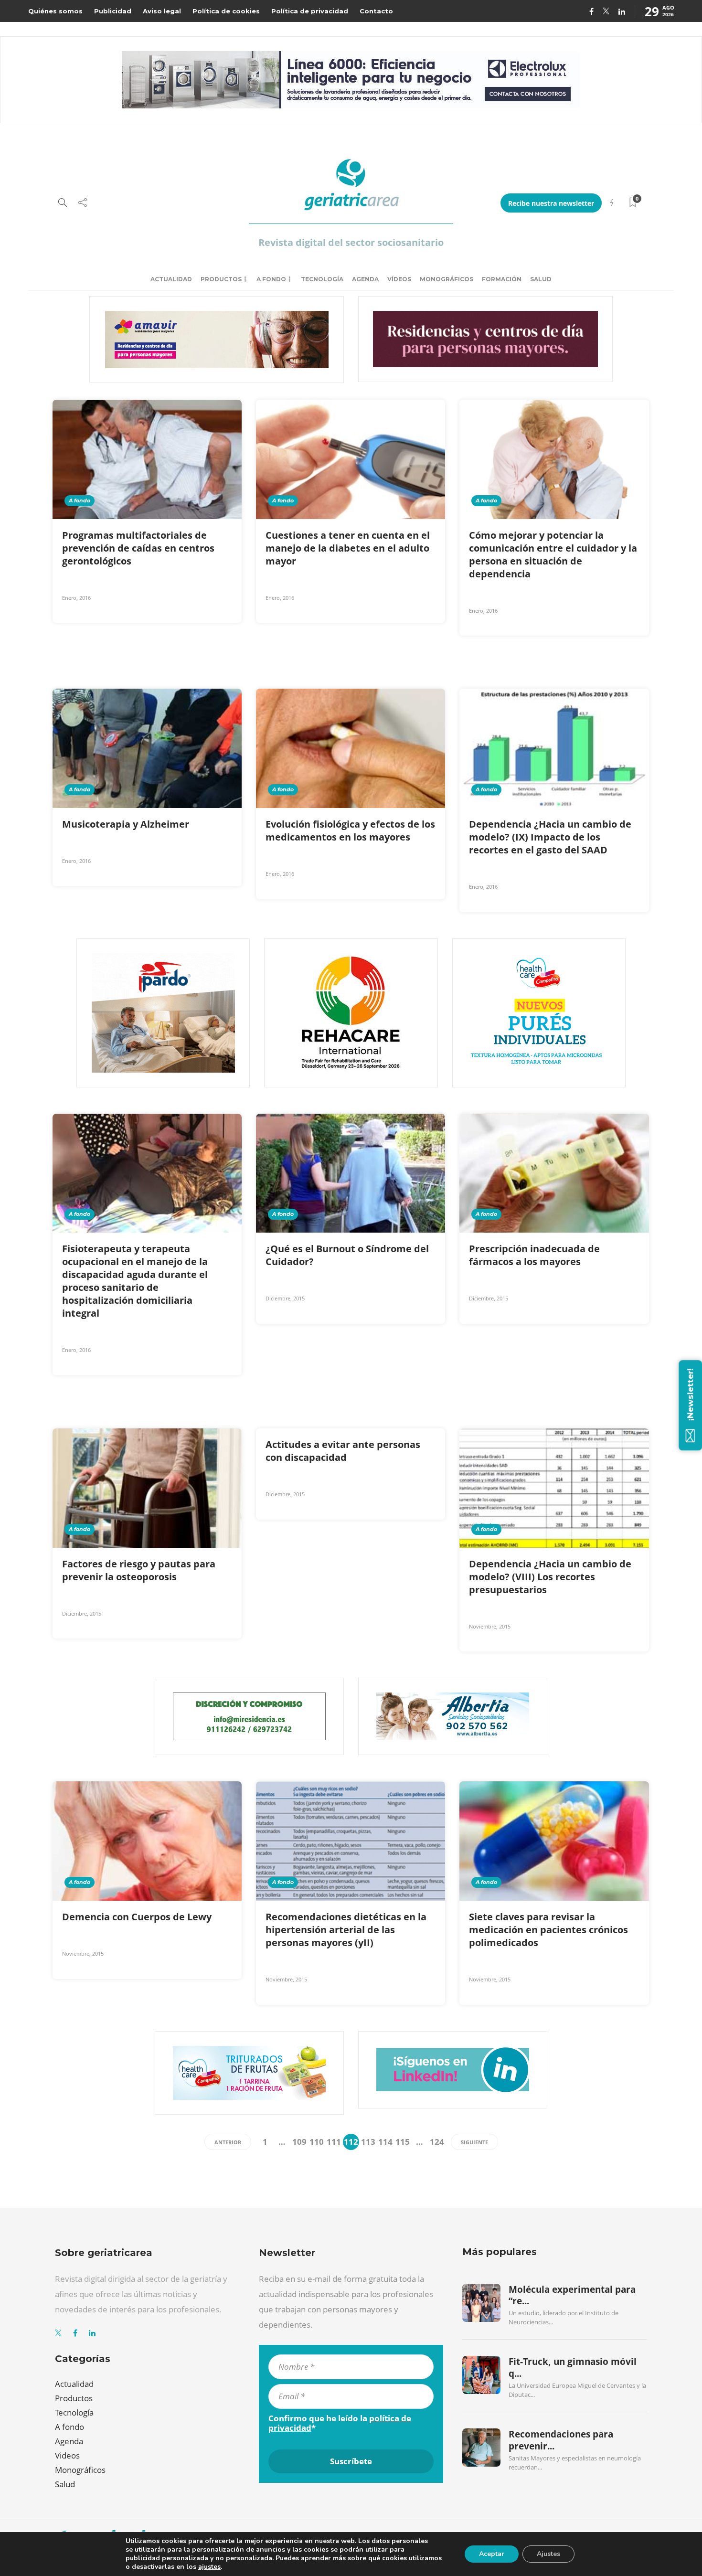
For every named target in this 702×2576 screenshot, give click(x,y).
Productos (221, 279)
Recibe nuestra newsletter (551, 203)
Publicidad (113, 11)
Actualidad (171, 279)
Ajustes (548, 2554)
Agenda (365, 279)
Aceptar (492, 2554)
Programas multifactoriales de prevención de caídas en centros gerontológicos (138, 548)
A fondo (271, 279)
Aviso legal (162, 11)
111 (334, 2142)
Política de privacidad (310, 11)
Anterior (228, 2142)
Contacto (376, 11)
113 (368, 2142)
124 (437, 2142)
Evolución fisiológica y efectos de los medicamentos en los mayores (350, 830)
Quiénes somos (55, 11)
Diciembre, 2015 (285, 1298)
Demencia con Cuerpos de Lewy (138, 1917)
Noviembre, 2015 (490, 1626)
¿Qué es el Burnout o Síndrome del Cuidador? (347, 1255)
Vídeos (399, 279)
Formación (502, 279)
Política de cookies (226, 11)
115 (403, 2142)
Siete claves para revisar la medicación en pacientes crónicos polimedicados (548, 1930)
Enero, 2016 (76, 598)
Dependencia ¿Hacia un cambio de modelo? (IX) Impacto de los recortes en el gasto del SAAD (550, 837)
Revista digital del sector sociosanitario (351, 242)
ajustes (209, 2567)
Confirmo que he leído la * (340, 2423)
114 (385, 2142)
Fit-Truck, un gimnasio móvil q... (573, 2367)
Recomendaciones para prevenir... (561, 2440)
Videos (67, 2455)
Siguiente (474, 2142)
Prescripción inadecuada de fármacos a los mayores (534, 1255)
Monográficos (447, 279)
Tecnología (322, 279)
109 (299, 2142)
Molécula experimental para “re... (572, 2295)
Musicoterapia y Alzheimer (127, 824)
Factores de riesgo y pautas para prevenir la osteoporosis (139, 1570)
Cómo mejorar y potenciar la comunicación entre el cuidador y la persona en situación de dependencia (553, 554)
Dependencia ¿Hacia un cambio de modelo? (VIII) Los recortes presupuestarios (550, 1577)
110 (317, 2142)
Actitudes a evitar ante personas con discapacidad (343, 1451)
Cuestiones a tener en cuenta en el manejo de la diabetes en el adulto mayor (348, 548)
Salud (541, 279)
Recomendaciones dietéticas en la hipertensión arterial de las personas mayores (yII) (346, 1930)
